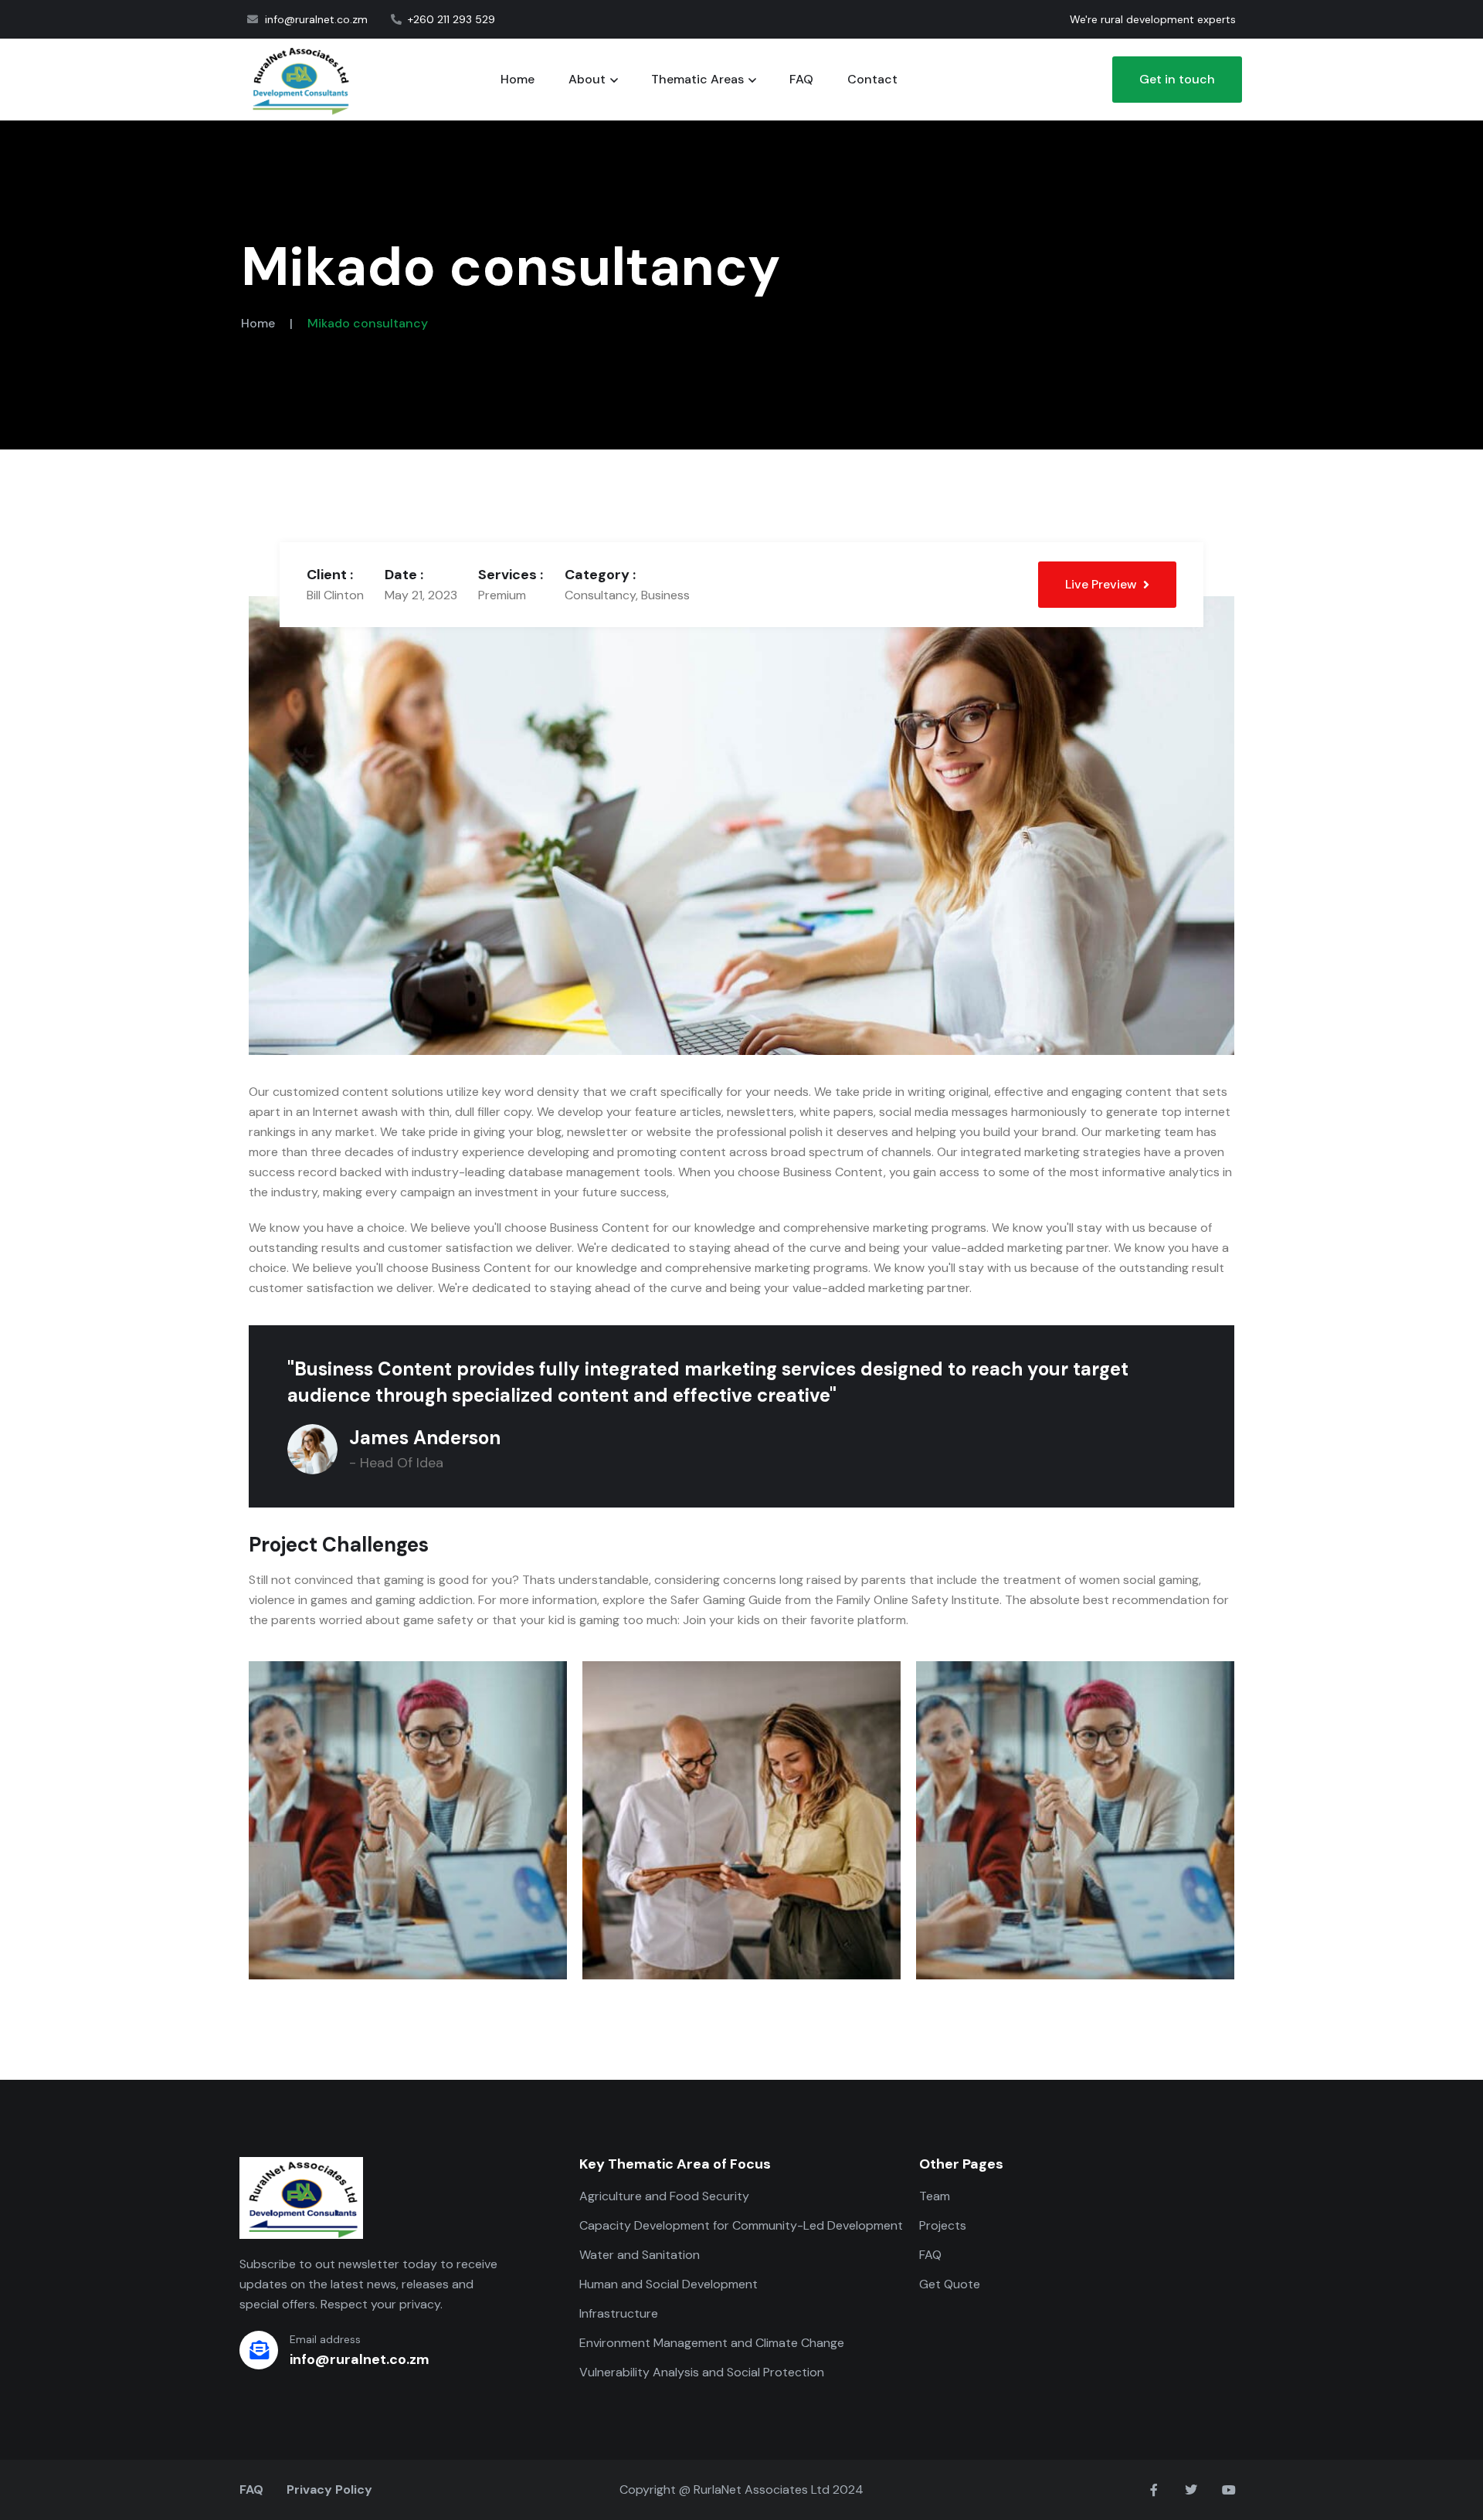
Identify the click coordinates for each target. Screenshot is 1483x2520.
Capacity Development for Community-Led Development (741, 2225)
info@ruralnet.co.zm (360, 2359)
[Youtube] (1229, 2490)
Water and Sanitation (640, 2255)
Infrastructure (619, 2313)
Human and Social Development (669, 2284)
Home (518, 79)
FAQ (801, 79)
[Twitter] (1191, 2490)
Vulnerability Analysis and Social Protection (702, 2372)
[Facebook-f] (1154, 2490)
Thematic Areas (697, 79)
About (587, 79)
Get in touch (1177, 79)
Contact (872, 79)
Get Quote (950, 2284)
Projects (943, 2225)
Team (935, 2196)
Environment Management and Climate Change (712, 2343)
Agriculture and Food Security (664, 2196)
